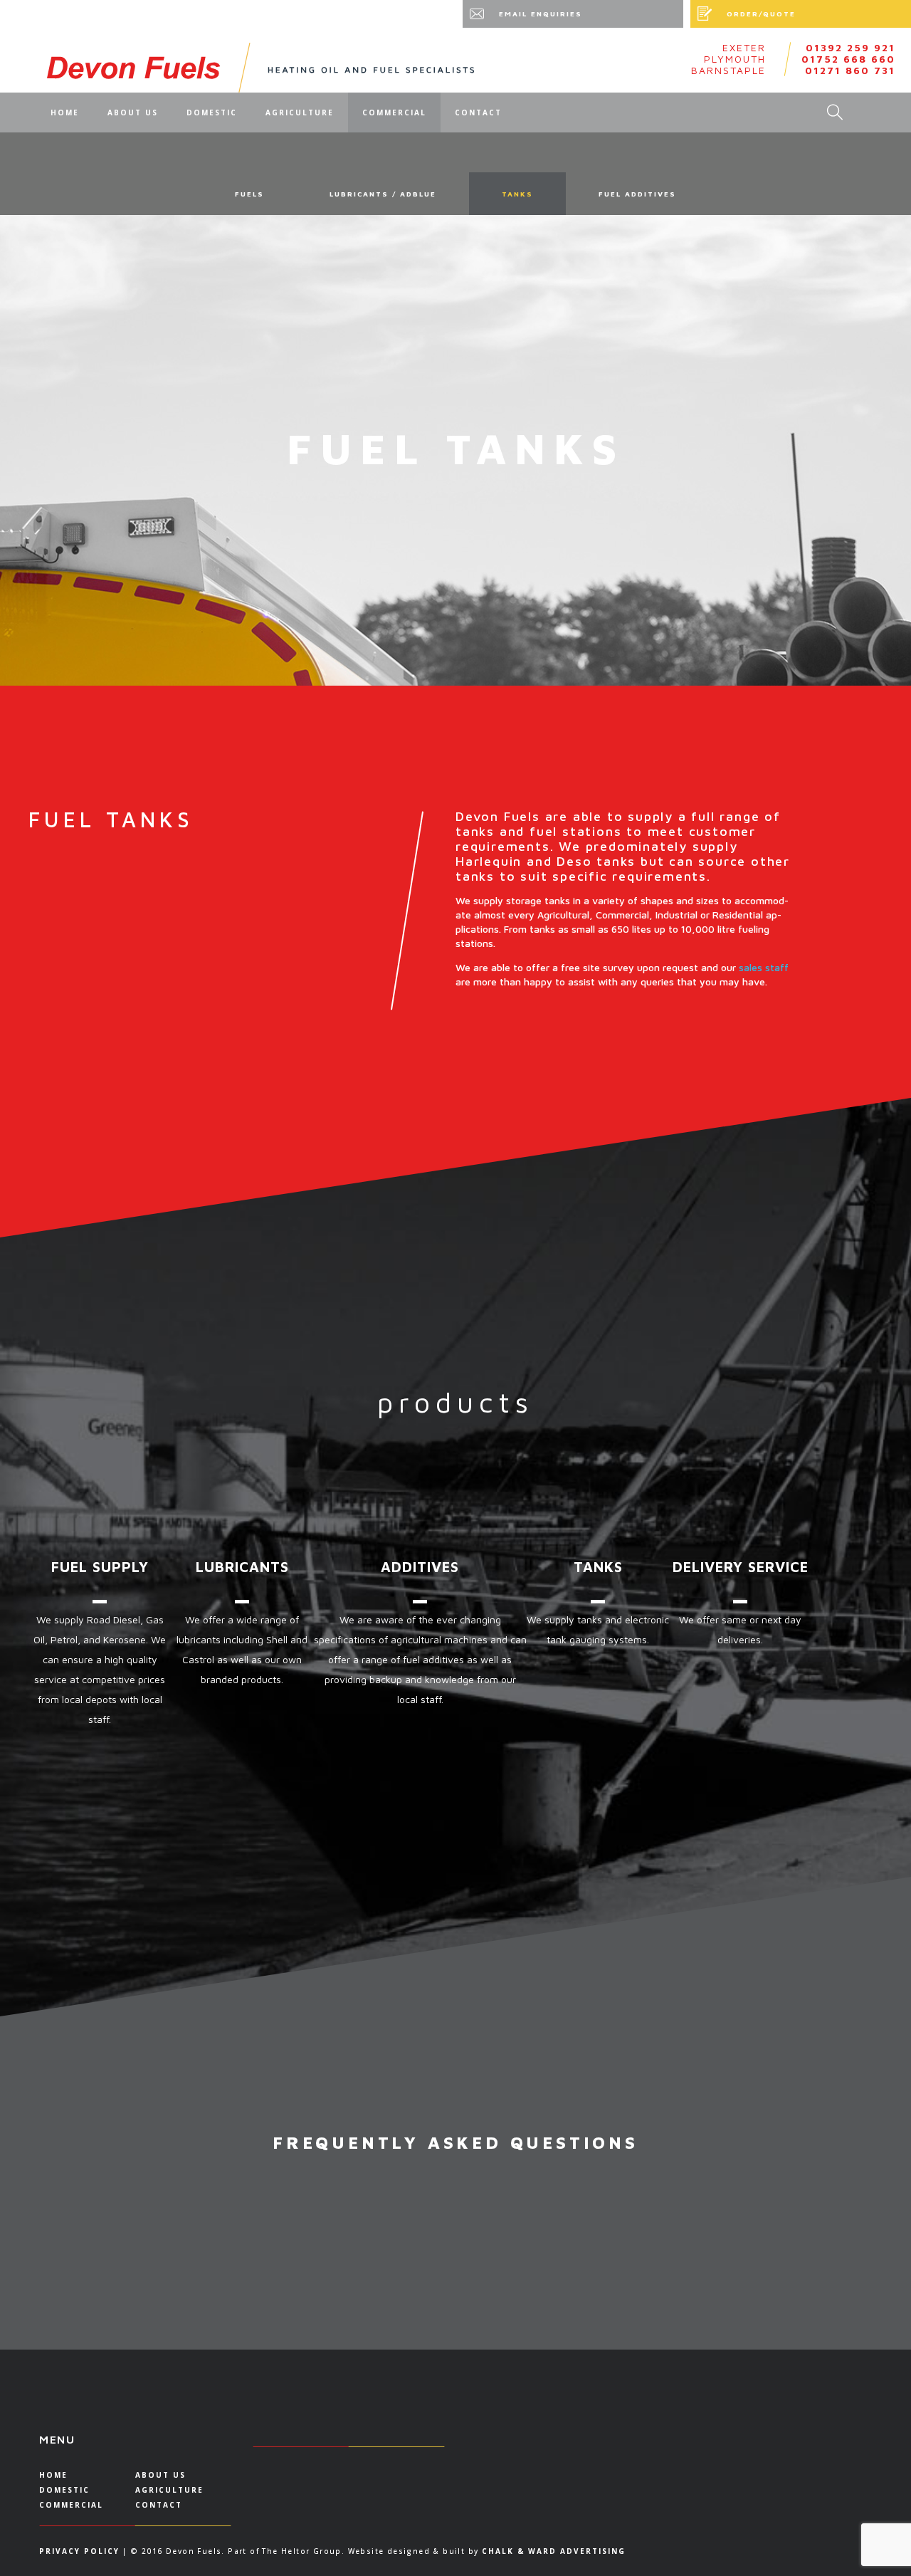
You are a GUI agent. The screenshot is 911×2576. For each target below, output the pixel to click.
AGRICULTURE (300, 112)
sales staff (764, 967)
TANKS (517, 194)
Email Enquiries (541, 14)
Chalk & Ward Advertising (554, 2551)
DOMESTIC (212, 112)
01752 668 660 (848, 59)
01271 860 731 (850, 70)
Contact (478, 112)
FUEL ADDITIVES (637, 194)
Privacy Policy (79, 2551)
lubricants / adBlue (383, 194)
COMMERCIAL (394, 112)
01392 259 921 (851, 48)
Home (65, 112)
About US (133, 112)
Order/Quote (761, 14)
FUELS (249, 194)
